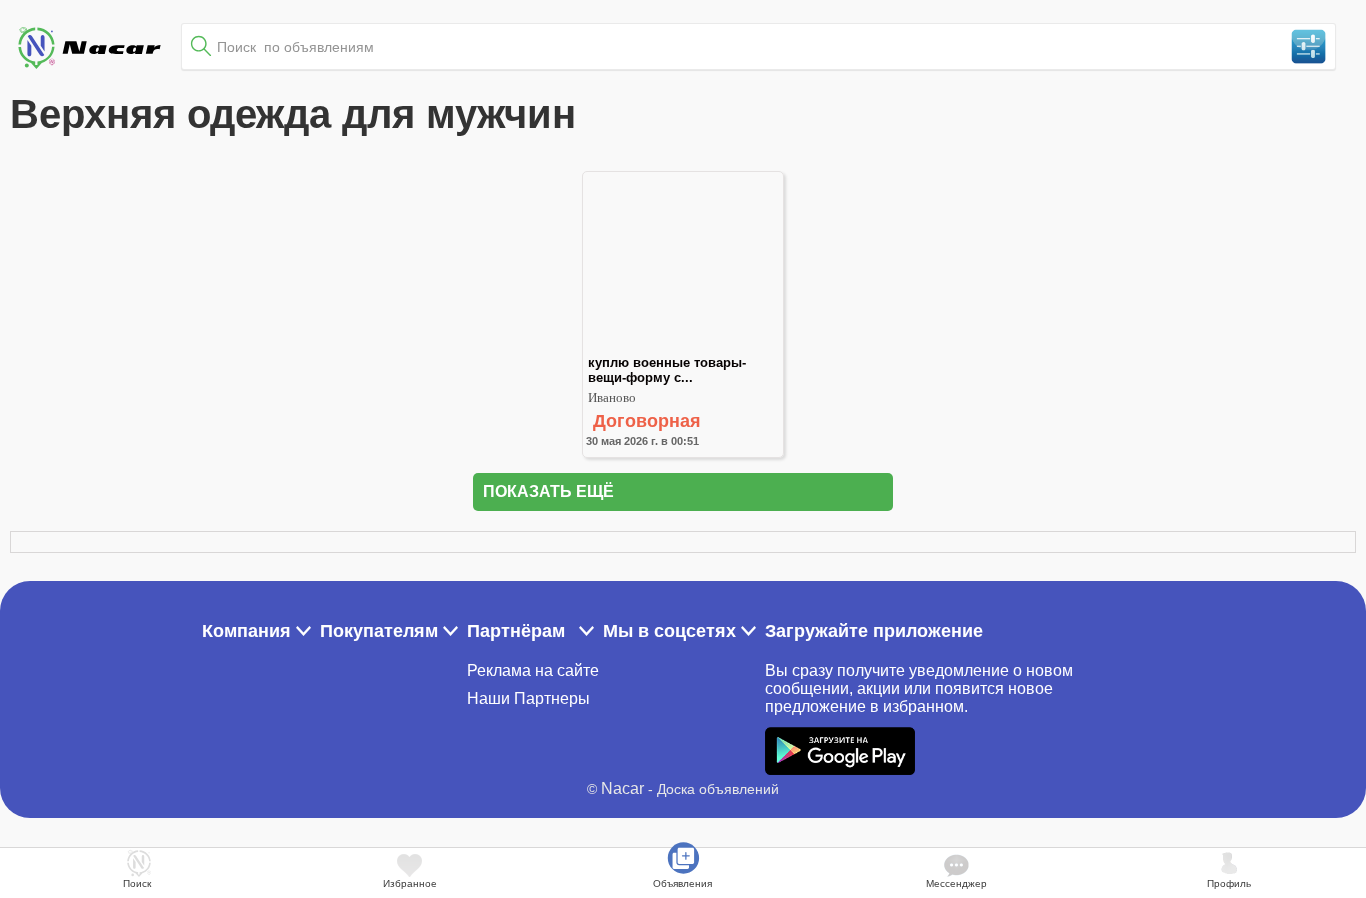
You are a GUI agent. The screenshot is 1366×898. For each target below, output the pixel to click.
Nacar (622, 788)
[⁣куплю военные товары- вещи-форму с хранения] (683, 346)
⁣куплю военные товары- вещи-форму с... (669, 370)
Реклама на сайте (533, 670)
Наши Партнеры (528, 698)
